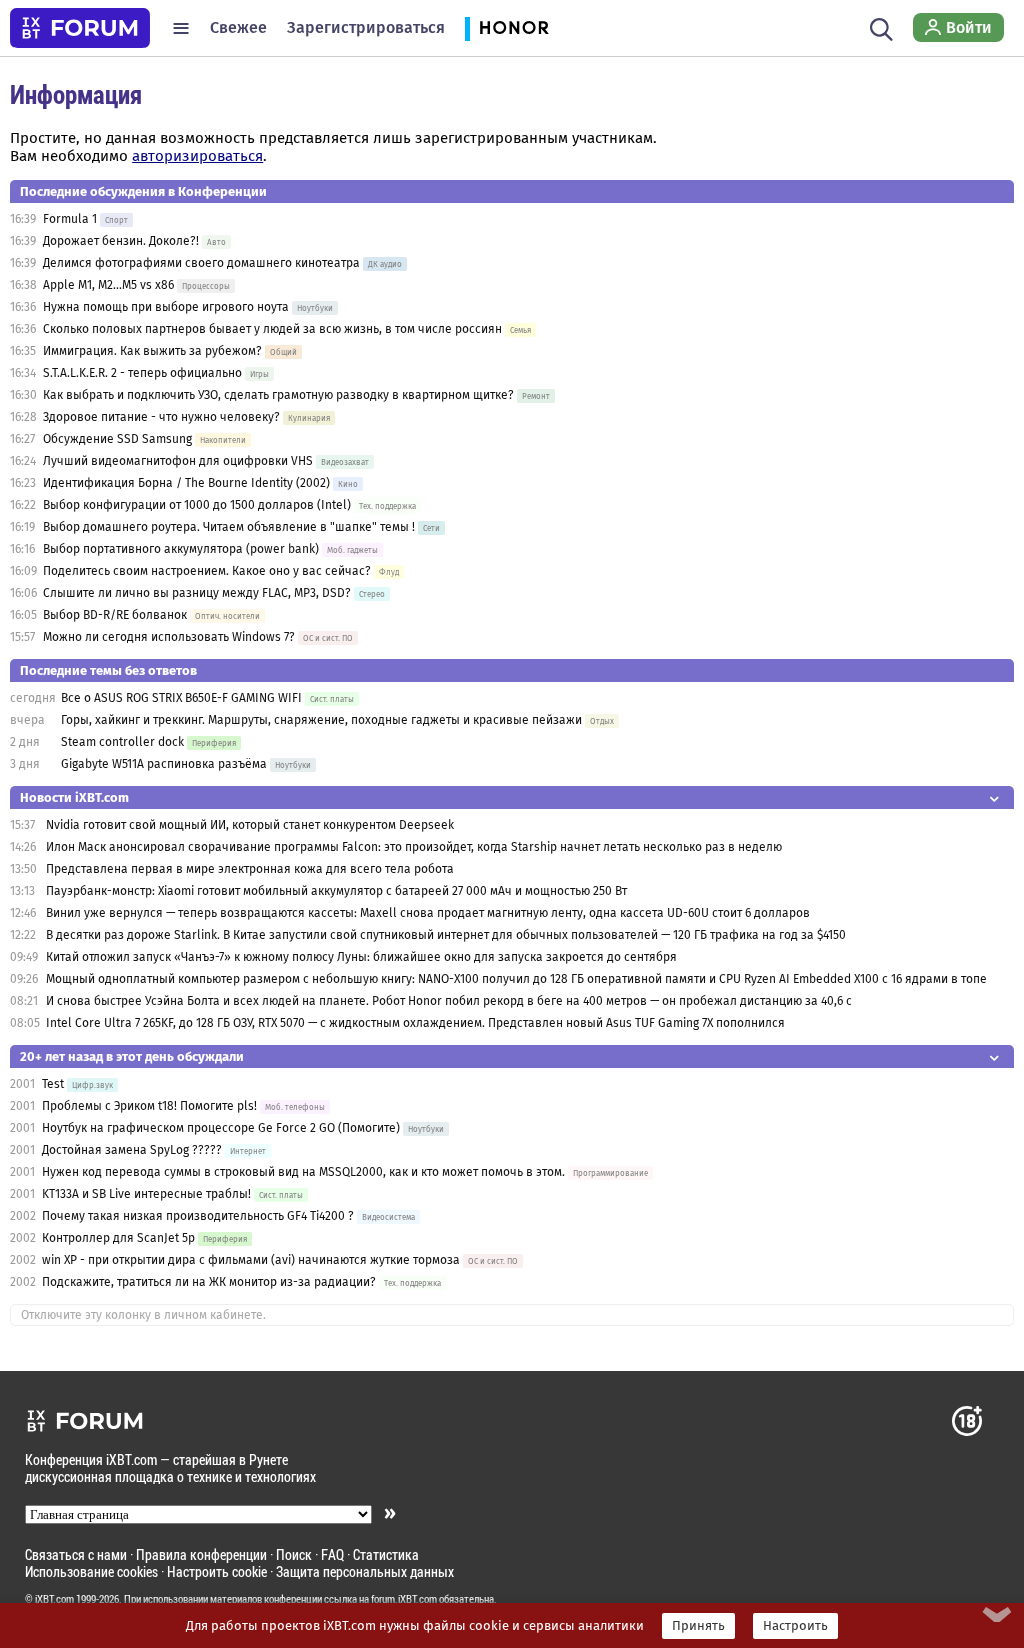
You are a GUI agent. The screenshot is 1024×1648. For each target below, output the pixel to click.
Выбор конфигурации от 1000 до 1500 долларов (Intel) (197, 505)
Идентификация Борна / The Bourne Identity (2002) (186, 483)
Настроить (795, 1626)
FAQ (332, 1554)
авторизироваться (197, 156)
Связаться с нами (76, 1554)
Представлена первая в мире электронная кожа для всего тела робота (250, 869)
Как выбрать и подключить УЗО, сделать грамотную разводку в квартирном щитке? (280, 395)
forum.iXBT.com (404, 1599)
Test (53, 1084)
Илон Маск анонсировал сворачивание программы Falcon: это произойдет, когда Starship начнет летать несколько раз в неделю (414, 847)
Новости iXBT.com (74, 797)
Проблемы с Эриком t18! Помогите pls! (149, 1106)
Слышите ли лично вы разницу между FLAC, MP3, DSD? (197, 593)
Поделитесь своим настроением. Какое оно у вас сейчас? (207, 571)
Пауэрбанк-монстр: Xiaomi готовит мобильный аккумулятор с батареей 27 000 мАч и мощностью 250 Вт (336, 891)
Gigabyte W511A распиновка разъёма (164, 764)
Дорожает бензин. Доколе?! (121, 241)
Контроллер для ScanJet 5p (118, 1238)
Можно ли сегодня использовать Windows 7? (169, 637)
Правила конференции (201, 1554)
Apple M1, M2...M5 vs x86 (108, 285)
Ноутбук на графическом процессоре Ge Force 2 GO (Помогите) (221, 1128)
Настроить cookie (217, 1571)
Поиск (294, 1554)
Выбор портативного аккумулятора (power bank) (181, 549)
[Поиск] (881, 28)
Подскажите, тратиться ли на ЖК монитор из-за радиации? (209, 1282)
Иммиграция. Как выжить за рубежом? (152, 351)
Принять (698, 1626)
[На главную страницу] (80, 28)
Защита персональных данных (365, 1571)
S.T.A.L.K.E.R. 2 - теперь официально (142, 373)
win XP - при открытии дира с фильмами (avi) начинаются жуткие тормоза (251, 1260)
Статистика (386, 1554)
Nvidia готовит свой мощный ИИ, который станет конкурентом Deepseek (250, 825)
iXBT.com (54, 1599)
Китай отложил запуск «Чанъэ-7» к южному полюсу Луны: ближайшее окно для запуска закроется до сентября (361, 957)
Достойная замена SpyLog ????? (132, 1150)
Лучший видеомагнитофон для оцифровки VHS (178, 461)
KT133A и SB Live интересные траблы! (146, 1194)
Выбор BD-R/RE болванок (115, 615)
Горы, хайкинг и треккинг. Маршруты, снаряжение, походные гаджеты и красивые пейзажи (321, 720)
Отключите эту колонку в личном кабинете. (143, 1315)
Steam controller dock (122, 742)
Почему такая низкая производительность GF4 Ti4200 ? (198, 1216)
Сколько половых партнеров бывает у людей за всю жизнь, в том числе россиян (272, 329)
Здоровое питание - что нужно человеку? (161, 417)
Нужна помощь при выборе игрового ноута (167, 307)
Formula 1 (70, 219)
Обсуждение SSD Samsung (117, 439)
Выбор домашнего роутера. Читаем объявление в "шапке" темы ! (229, 527)
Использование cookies (91, 1571)
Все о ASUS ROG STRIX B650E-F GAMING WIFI (181, 698)
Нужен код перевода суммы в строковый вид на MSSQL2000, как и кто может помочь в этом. (303, 1172)
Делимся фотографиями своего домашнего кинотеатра (201, 263)
